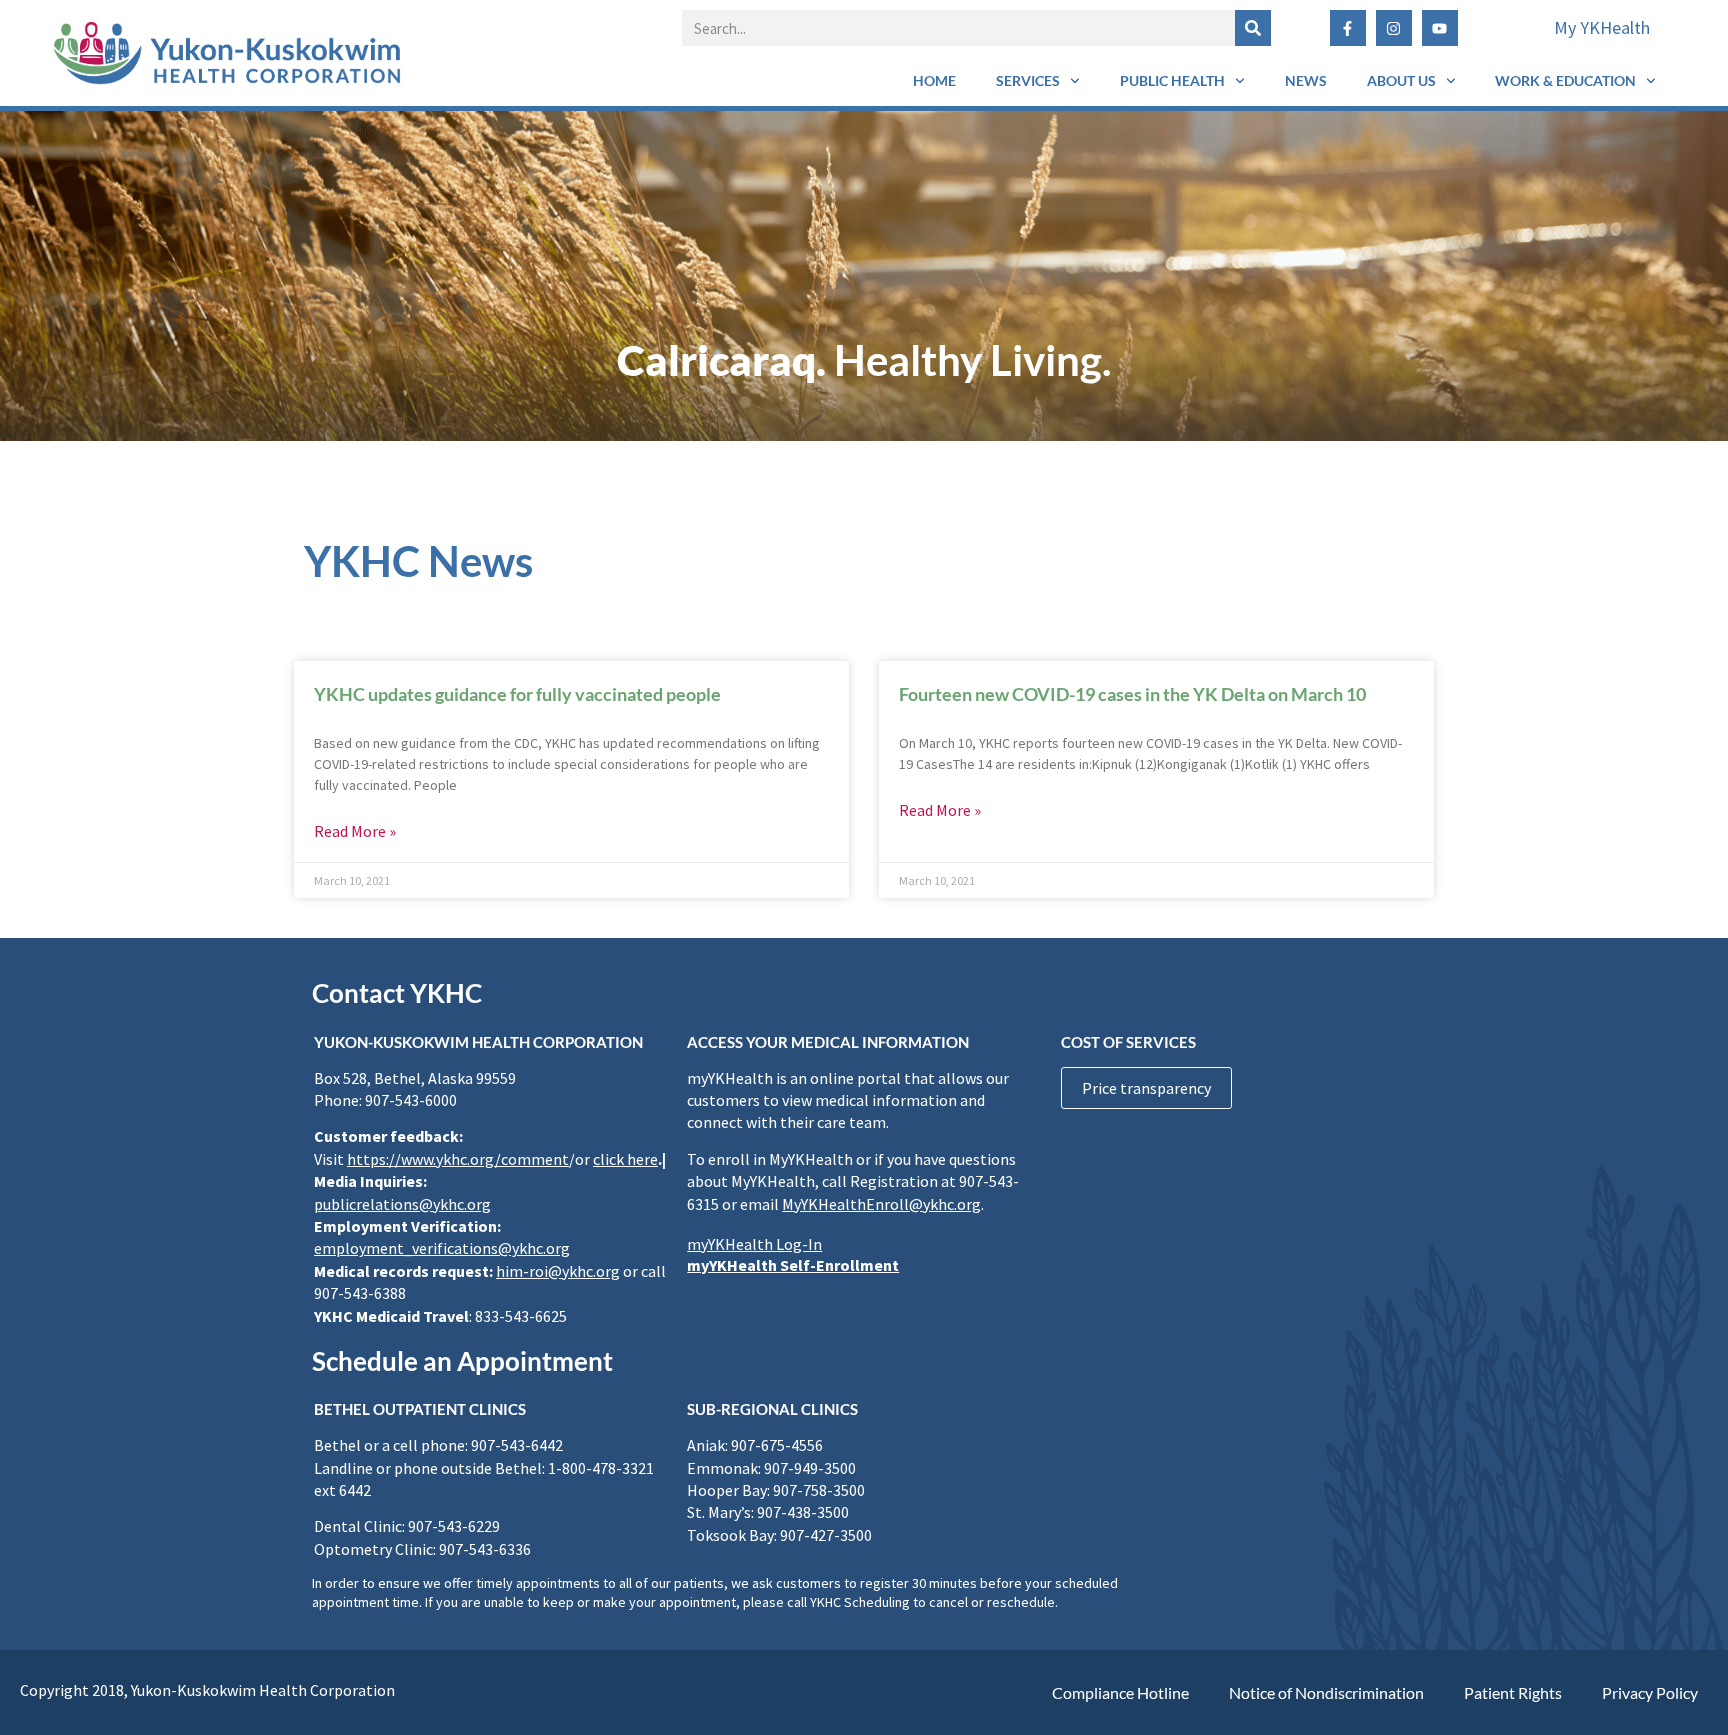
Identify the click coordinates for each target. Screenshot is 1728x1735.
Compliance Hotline (1120, 1692)
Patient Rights (1513, 1692)
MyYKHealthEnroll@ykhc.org (881, 1204)
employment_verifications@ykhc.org (442, 1248)
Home (934, 80)
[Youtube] (1440, 28)
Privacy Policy (1650, 1692)
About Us (1401, 80)
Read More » (355, 831)
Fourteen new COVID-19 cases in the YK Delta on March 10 (1132, 694)
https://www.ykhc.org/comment (458, 1159)
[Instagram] (1394, 28)
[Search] (1253, 28)
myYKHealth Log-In (754, 1244)
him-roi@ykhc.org (558, 1271)
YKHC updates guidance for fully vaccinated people (517, 694)
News (1306, 80)
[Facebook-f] (1348, 28)
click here (625, 1159)
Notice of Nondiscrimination (1326, 1692)
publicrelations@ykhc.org (402, 1204)
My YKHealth (1602, 27)
